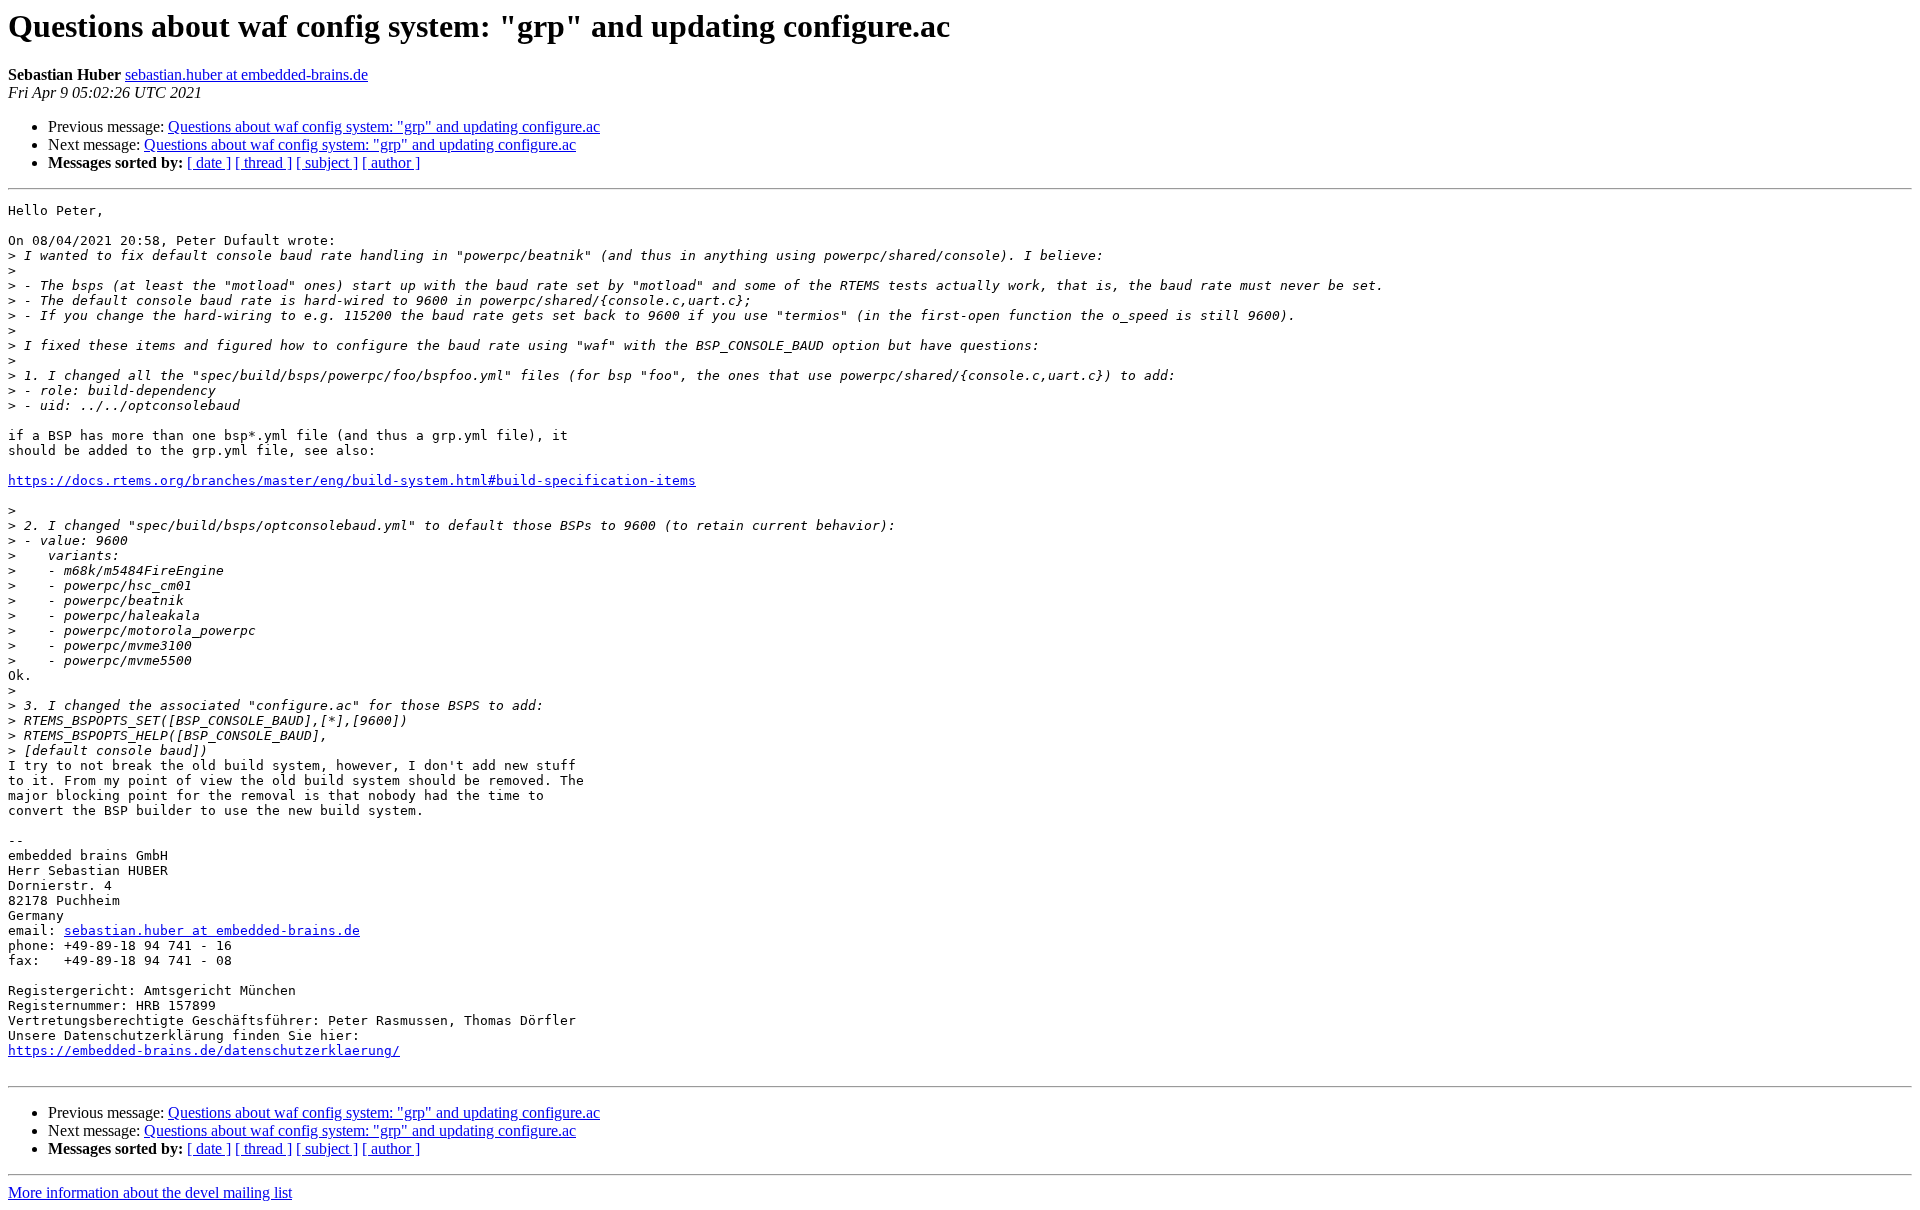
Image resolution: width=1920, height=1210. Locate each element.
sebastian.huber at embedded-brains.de (246, 74)
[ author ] (391, 162)
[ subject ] (327, 162)
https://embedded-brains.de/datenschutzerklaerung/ (204, 1050)
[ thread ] (263, 162)
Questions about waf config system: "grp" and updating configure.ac (384, 126)
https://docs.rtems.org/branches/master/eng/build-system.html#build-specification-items (352, 480)
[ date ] (209, 162)
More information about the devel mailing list (150, 1192)
